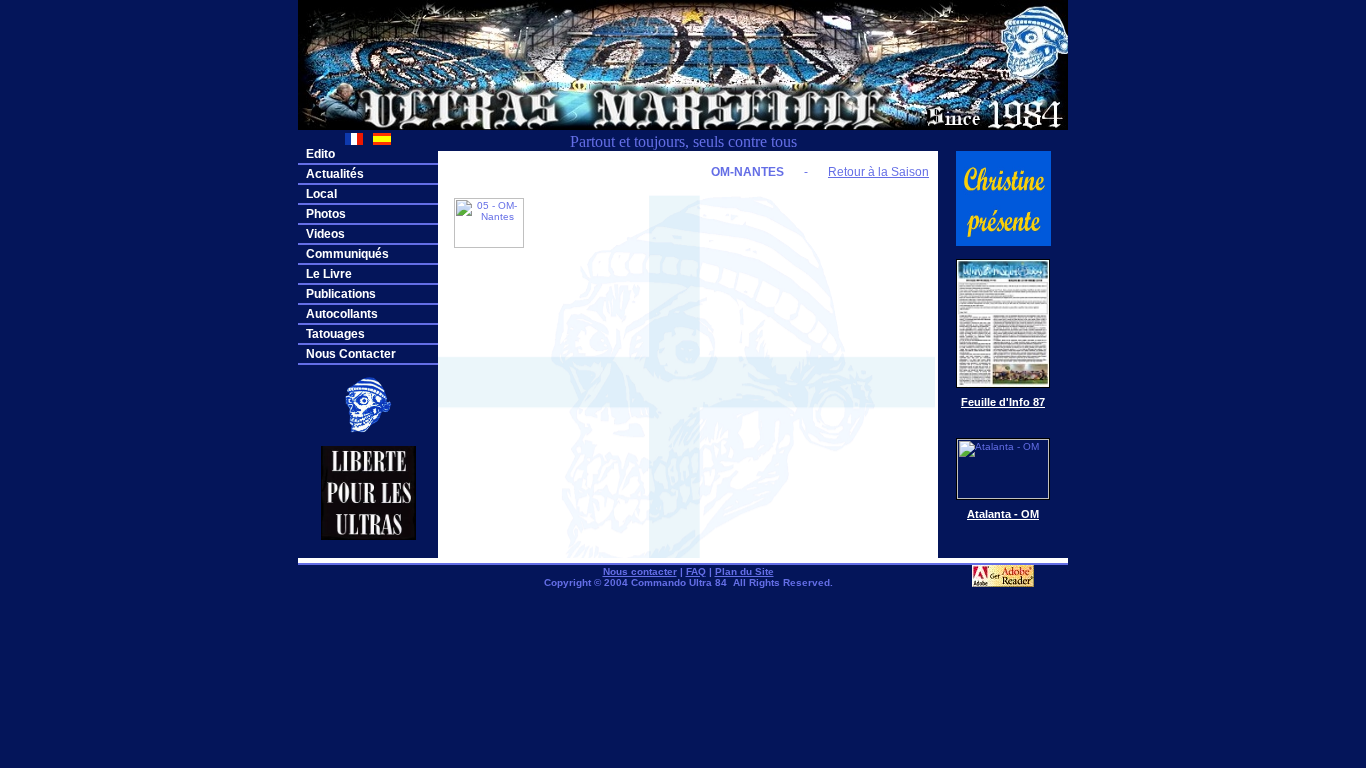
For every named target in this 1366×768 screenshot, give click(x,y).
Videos (325, 234)
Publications (341, 294)
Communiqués (347, 254)
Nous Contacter (351, 354)
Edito (320, 154)
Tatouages (335, 334)
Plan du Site (744, 571)
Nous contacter (640, 571)
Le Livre (329, 274)
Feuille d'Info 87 (1003, 402)
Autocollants (342, 314)
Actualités (335, 174)
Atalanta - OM (1003, 514)
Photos (326, 214)
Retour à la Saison (878, 172)
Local (321, 194)
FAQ (696, 571)
